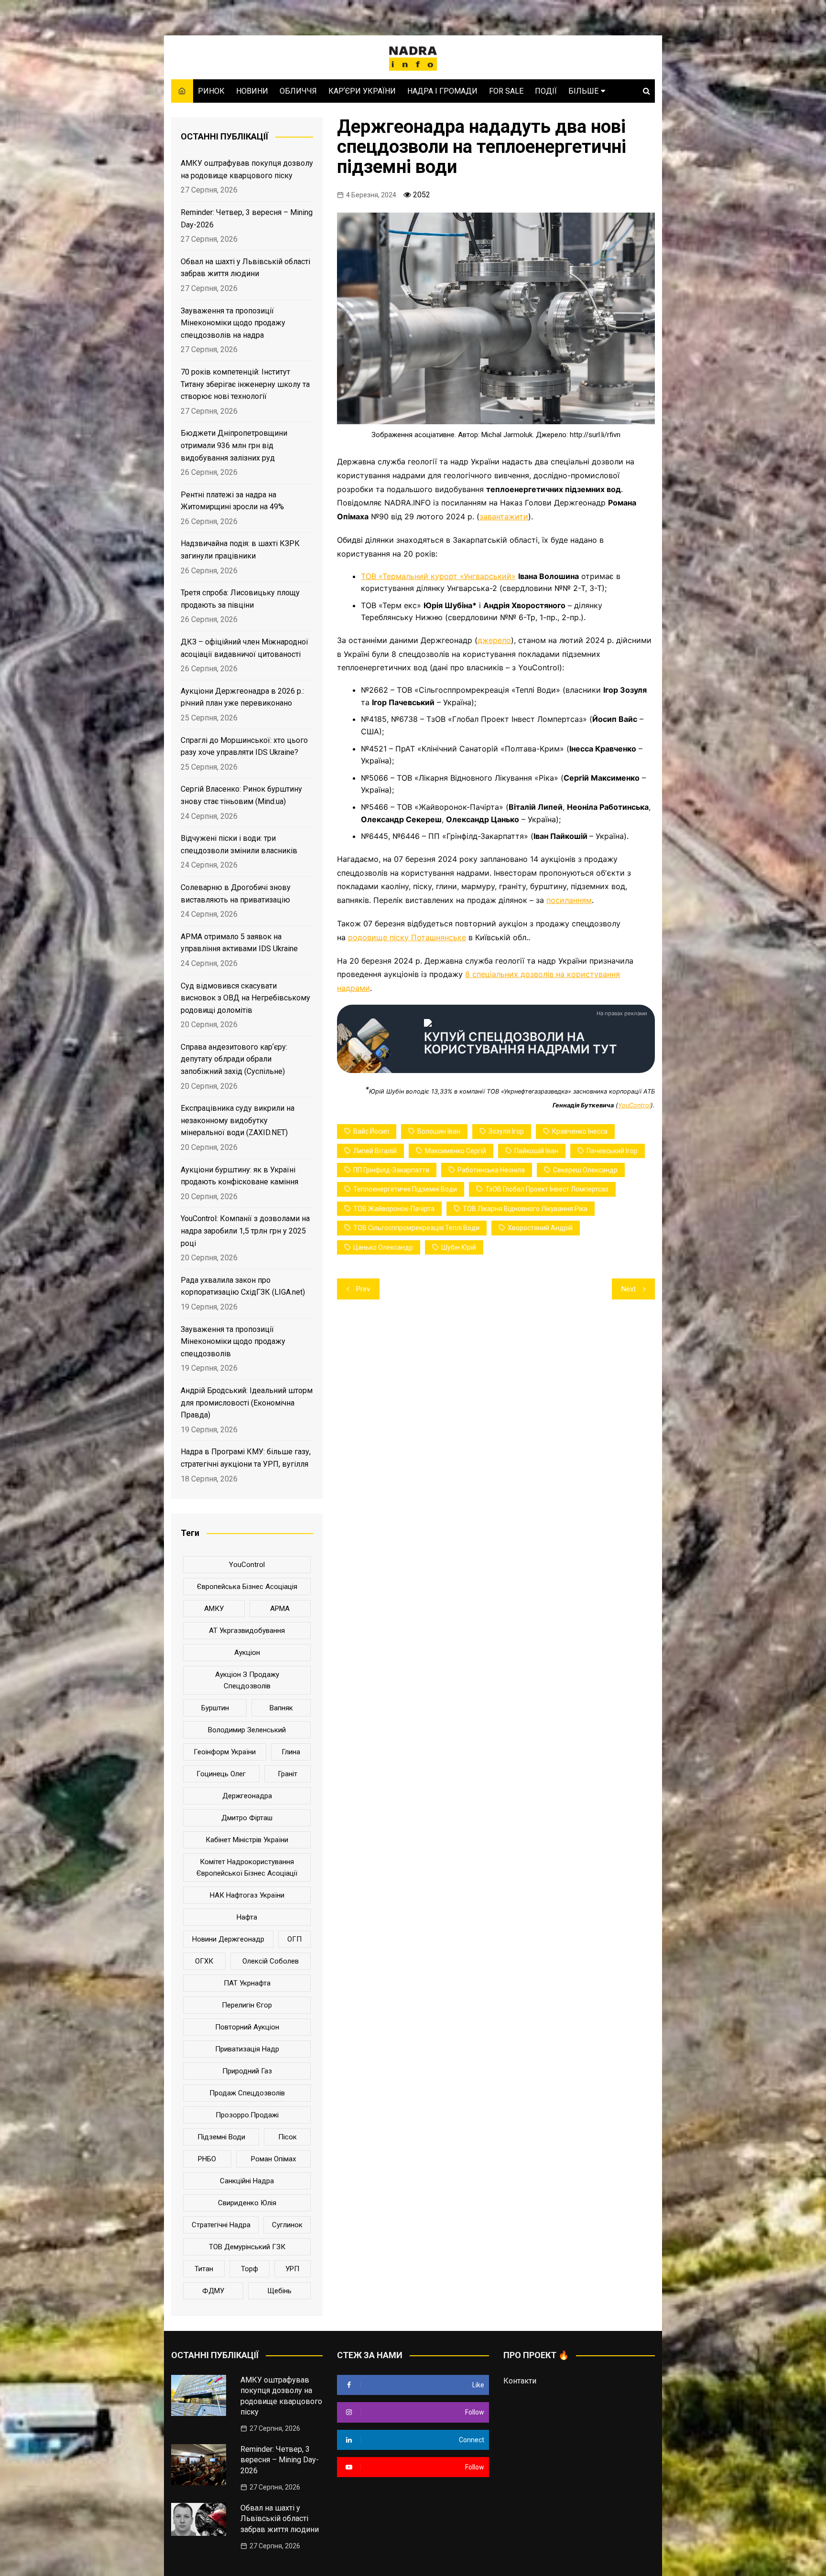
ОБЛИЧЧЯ (298, 91)
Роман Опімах (273, 2159)
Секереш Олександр (585, 1170)
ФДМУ (213, 2291)
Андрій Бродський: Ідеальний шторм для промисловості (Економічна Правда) (247, 1403)
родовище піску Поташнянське (407, 937)
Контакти (520, 2381)
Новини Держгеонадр (228, 1939)
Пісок (288, 2137)
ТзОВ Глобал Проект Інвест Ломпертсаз (547, 1189)
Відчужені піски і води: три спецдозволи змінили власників (239, 844)
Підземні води (221, 2137)
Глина (291, 1752)
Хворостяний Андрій (540, 1228)
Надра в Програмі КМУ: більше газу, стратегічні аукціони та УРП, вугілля (246, 1458)
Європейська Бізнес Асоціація (247, 1587)
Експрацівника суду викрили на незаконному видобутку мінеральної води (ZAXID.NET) (238, 1120)
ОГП (294, 1939)
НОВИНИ (252, 91)
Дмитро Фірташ (247, 1818)
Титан (204, 2269)
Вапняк (281, 1708)
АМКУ (214, 1609)
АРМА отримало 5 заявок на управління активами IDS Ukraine (239, 943)
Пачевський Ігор (612, 1151)
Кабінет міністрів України (247, 1840)
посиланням (569, 900)
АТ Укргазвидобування (247, 1631)
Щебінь (279, 2291)
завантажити (504, 516)
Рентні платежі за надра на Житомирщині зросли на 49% (232, 501)
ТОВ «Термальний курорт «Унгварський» (438, 576)
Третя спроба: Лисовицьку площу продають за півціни (240, 599)
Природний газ (247, 2071)
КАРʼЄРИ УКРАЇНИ (362, 91)
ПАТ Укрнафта (247, 1983)
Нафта (247, 1917)
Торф (250, 2269)
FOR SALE (506, 91)
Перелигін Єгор (247, 2005)
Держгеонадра (247, 1796)
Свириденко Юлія (247, 2203)
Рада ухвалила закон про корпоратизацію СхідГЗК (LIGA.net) (243, 1286)
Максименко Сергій (456, 1151)
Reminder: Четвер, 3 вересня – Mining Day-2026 (247, 219)
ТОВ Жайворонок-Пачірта (394, 1209)
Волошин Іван (439, 1131)
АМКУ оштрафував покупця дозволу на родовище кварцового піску (247, 169)
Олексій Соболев (271, 1961)
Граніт (288, 1774)
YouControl (634, 1105)
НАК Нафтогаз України (247, 1895)
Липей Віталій (375, 1151)
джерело (494, 640)
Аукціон (247, 1653)
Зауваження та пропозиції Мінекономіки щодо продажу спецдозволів (233, 1342)
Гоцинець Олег (221, 1774)
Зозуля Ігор (506, 1131)
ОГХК (204, 1961)
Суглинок (287, 2225)
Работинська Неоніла (491, 1170)
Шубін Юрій (459, 1247)
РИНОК (211, 91)
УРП (292, 2269)
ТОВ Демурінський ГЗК (247, 2247)
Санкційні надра (247, 2181)
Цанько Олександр (383, 1247)
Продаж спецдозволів (247, 2093)
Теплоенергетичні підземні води (405, 1189)
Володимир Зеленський (247, 1730)
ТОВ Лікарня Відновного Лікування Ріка (525, 1209)
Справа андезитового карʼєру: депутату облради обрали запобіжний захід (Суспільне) (234, 1059)
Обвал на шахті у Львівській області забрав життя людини (245, 268)
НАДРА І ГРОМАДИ (442, 91)
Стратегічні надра (221, 2225)
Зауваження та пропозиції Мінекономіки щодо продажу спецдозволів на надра (233, 323)
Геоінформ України (225, 1752)
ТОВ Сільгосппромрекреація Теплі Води (416, 1228)
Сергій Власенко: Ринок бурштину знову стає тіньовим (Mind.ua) (241, 795)
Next (629, 1289)
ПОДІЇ (546, 91)
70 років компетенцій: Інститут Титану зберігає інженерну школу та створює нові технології (245, 384)
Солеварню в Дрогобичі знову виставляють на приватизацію (236, 894)
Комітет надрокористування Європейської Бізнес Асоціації (247, 1868)
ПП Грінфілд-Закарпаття (391, 1170)
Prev (363, 1289)
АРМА (280, 1609)
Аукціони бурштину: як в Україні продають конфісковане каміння (239, 1176)
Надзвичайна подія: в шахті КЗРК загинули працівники (240, 550)
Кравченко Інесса (580, 1131)
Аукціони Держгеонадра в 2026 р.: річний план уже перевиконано (242, 697)
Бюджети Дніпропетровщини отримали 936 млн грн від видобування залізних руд (234, 445)
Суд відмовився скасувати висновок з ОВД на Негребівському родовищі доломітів (245, 998)
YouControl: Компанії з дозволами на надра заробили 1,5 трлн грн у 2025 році (245, 1231)
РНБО (207, 2159)
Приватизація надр (247, 2049)
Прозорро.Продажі (247, 2115)
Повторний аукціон (247, 2027)
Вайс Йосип (371, 1131)
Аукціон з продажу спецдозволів (247, 1680)
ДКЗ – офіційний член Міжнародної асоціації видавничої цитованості (245, 648)
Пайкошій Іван (536, 1151)
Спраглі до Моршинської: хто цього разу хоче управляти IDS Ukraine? (244, 746)
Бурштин (215, 1708)
